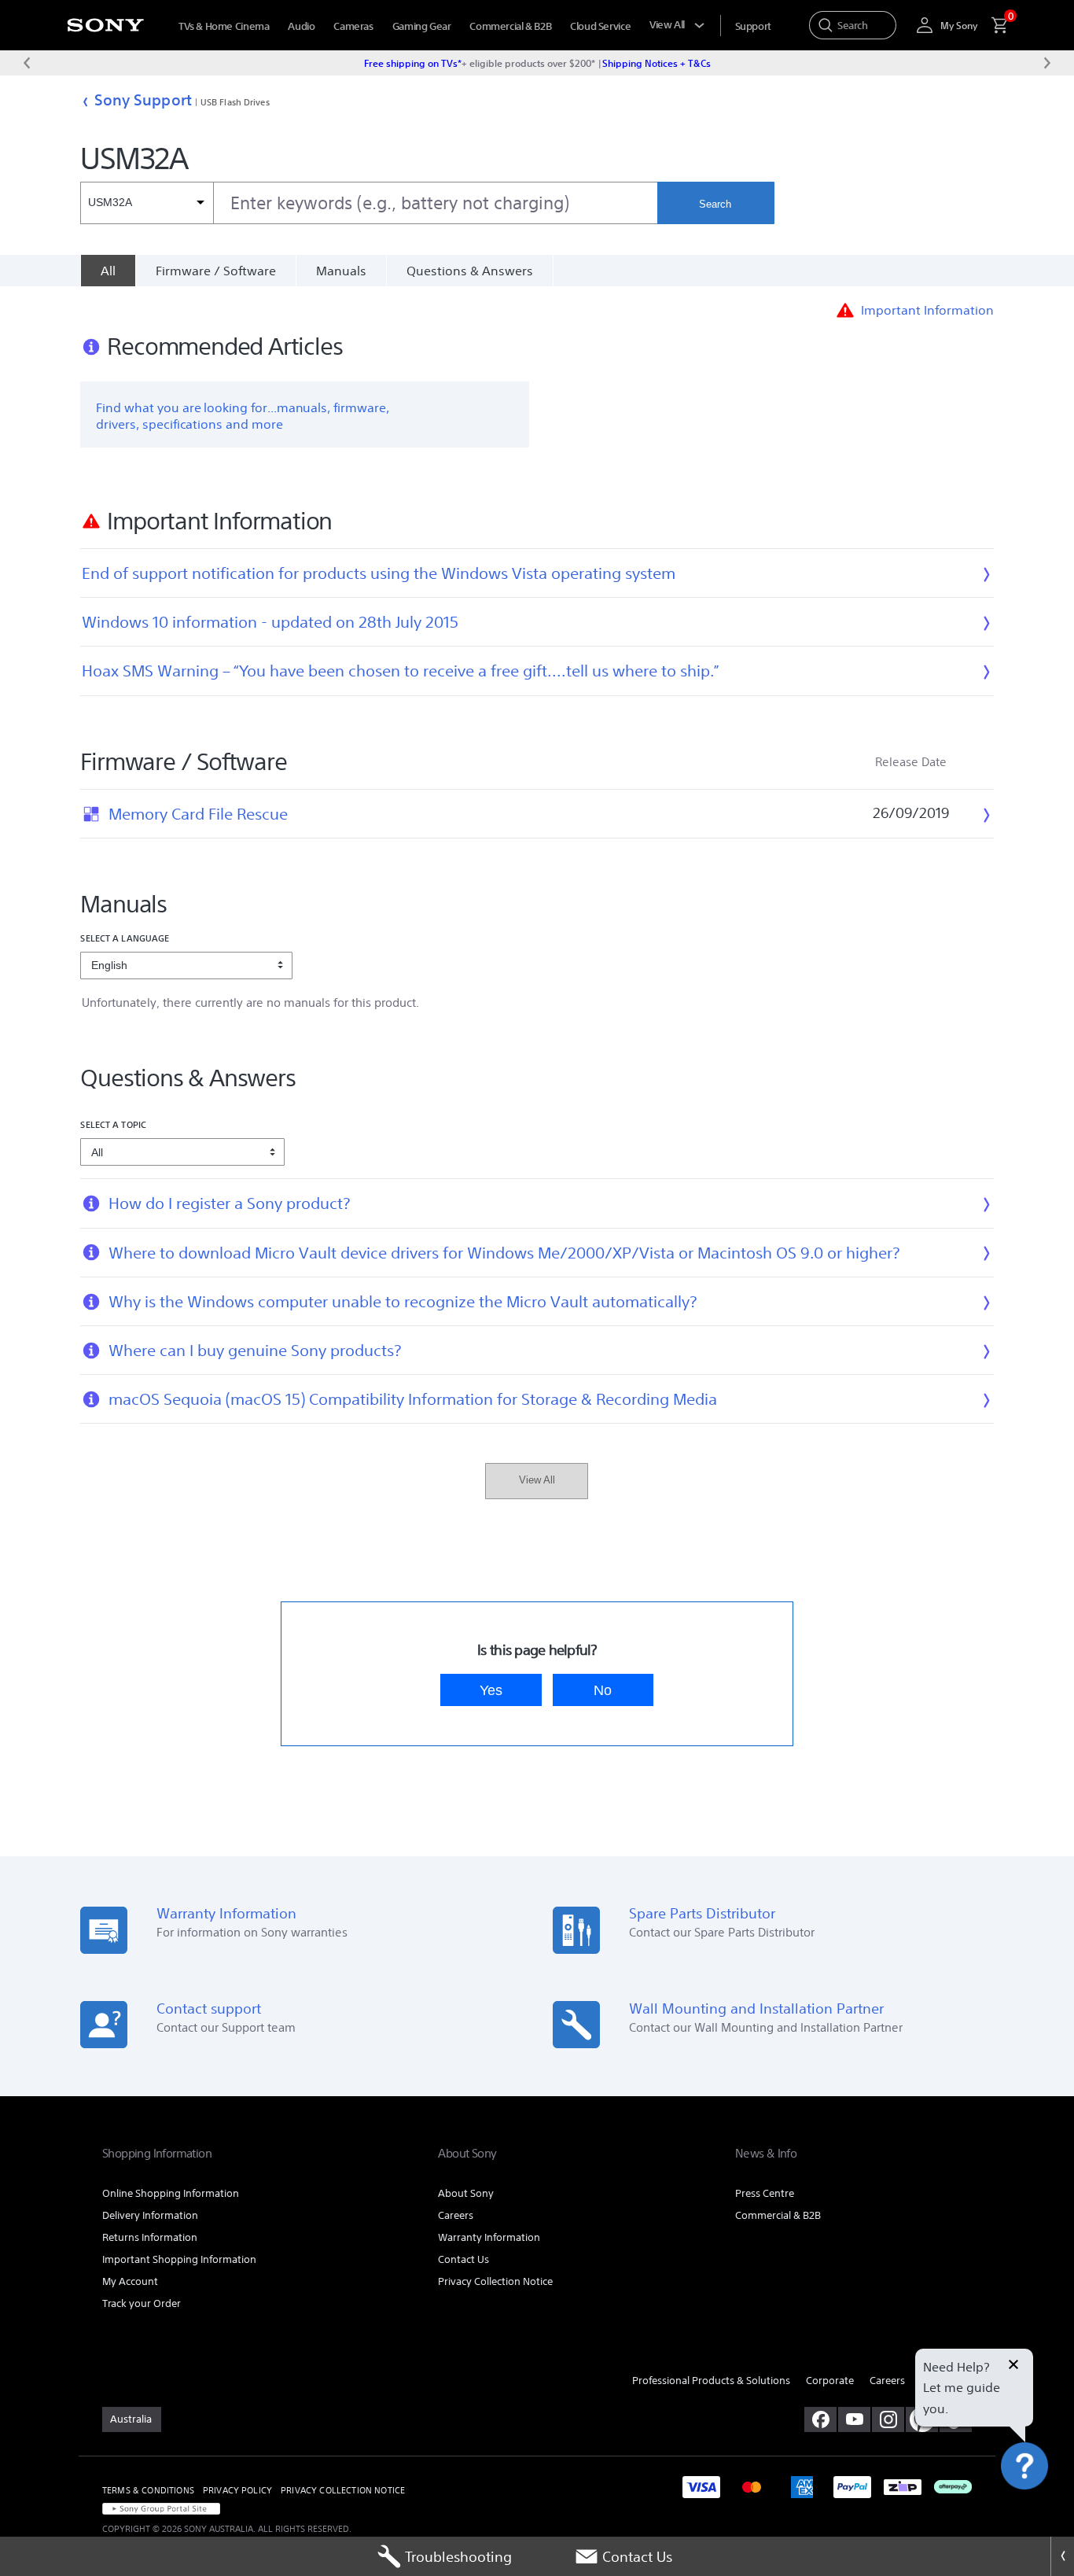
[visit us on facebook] (820, 2419)
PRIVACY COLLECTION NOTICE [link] (343, 2490)
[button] (1043, 2508)
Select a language (125, 938)
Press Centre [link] (765, 2193)
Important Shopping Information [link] (179, 2259)
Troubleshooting (458, 2556)
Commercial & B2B (510, 26)
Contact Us (637, 2556)
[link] (132, 2419)
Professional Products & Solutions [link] (711, 2381)
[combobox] (368, 203)
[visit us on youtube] (854, 2419)
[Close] (1062, 2556)
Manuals (341, 271)
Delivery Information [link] (150, 2215)
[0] (993, 25)
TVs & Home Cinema (224, 26)
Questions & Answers (470, 271)
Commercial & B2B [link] (778, 2215)
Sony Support (143, 100)
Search (715, 204)
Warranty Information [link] (489, 2237)
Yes (491, 1690)
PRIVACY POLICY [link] (237, 2490)
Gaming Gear (422, 26)
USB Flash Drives (235, 102)
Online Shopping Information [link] (171, 2193)
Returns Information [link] (150, 2237)
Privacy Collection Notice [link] (495, 2281)
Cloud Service (600, 26)
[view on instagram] (888, 2419)
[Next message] (1047, 63)
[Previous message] (27, 63)
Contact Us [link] (463, 2259)
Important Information (927, 310)
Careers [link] (456, 2215)
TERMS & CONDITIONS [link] (148, 2490)
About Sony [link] (466, 2193)
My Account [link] (130, 2281)
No (603, 1690)
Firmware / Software (216, 271)
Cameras (353, 26)
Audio (301, 26)
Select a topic (113, 1124)
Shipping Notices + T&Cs (657, 63)
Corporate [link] (830, 2381)
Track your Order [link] (142, 2303)
